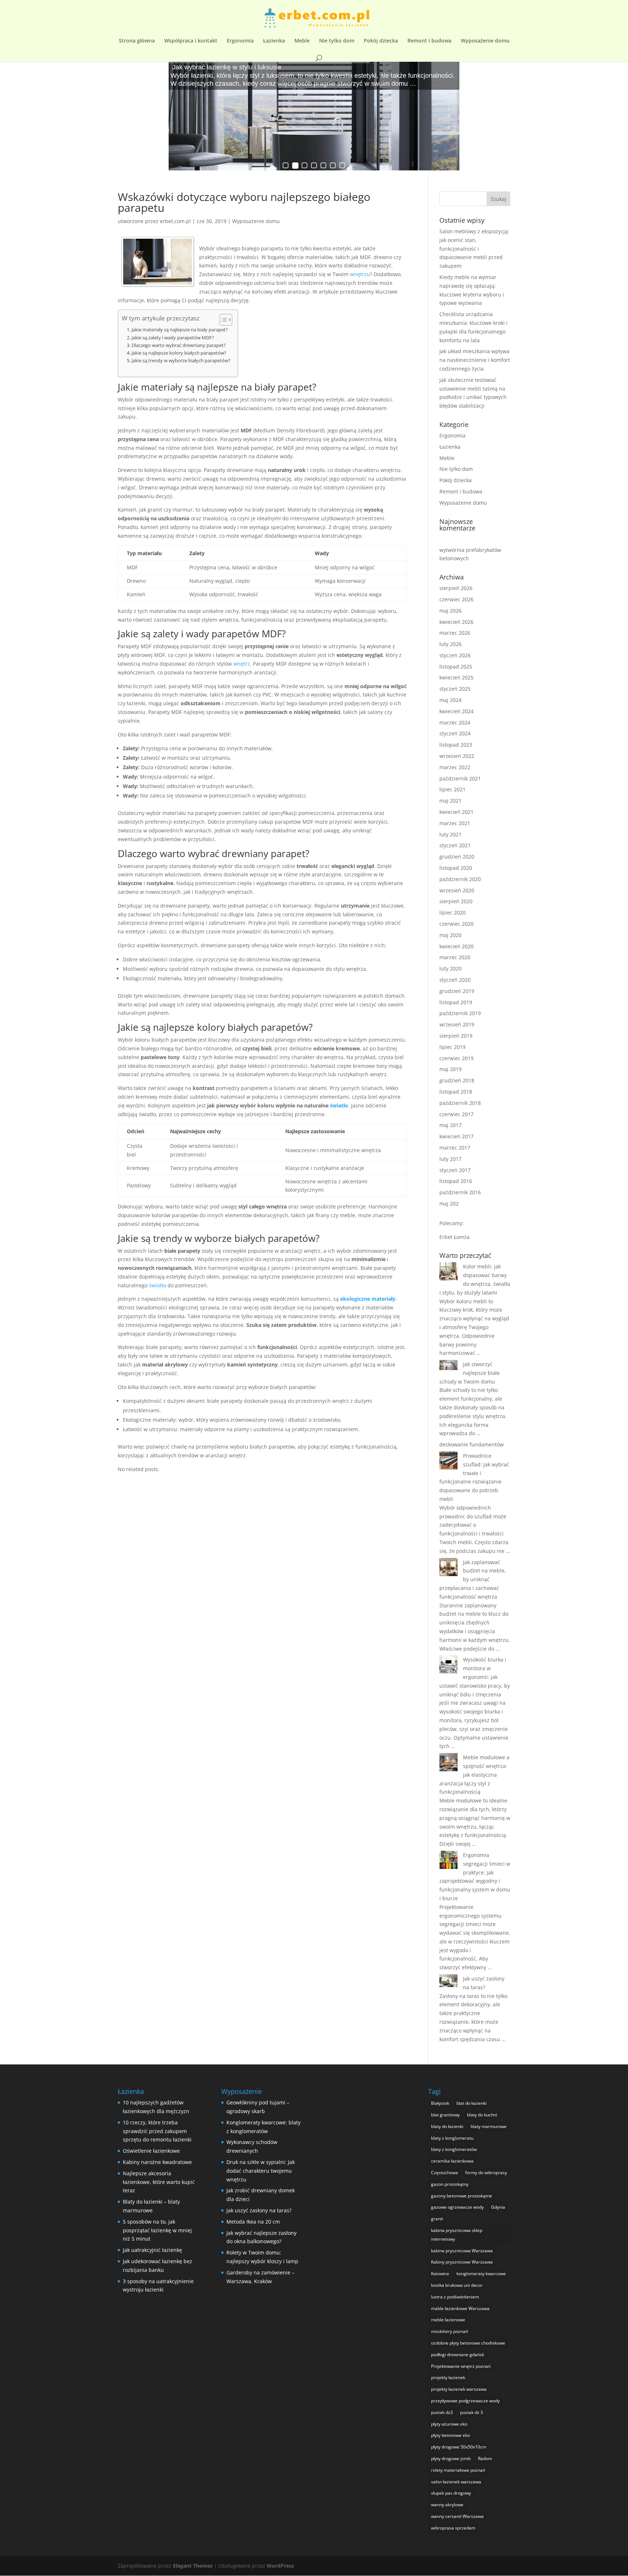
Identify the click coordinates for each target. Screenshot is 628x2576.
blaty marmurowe (489, 2126)
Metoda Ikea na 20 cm (253, 2222)
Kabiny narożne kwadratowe (157, 2162)
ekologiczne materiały (368, 1299)
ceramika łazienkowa (452, 2161)
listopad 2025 (456, 667)
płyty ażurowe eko (449, 2424)
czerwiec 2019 (456, 1058)
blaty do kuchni (482, 2115)
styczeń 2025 (455, 689)
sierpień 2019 (456, 1036)
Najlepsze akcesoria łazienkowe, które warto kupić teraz (159, 2182)
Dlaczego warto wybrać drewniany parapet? (179, 345)
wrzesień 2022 (457, 756)
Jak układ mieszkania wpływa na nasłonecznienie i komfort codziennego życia (475, 360)
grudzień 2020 (457, 857)
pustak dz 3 (472, 2412)
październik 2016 (460, 1192)
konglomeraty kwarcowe (481, 2274)
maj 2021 (450, 801)
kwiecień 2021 (456, 812)
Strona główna (137, 41)
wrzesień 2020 (457, 890)
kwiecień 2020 (456, 946)
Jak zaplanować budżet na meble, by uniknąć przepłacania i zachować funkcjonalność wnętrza (473, 1579)
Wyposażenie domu (485, 41)
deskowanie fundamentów (472, 1444)
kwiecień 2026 (456, 622)
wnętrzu (360, 274)
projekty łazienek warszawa (459, 2389)
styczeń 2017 (455, 1170)
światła (158, 1285)
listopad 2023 (456, 745)
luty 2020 (450, 968)
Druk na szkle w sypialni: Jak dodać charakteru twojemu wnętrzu (261, 2171)
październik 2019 (460, 1013)
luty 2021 (450, 834)
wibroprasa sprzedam (453, 2528)
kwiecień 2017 (456, 1136)
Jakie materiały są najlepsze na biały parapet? (180, 330)
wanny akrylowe (447, 2505)
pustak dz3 (442, 2412)
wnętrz (242, 664)
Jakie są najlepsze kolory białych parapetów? (179, 353)
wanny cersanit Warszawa (457, 2516)
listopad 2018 (456, 1092)
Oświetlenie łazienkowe (151, 2151)
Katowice (440, 2274)
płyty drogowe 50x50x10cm (459, 2447)
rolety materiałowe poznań (458, 2470)
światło (339, 1105)
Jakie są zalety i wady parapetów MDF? (173, 338)
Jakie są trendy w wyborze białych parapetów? (181, 361)
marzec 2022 (455, 767)
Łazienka (274, 41)
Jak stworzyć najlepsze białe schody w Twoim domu (470, 1373)
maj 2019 (450, 1069)
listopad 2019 (456, 1002)
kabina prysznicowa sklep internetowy (457, 2235)
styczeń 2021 (455, 845)
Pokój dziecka (381, 41)
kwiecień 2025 (456, 677)
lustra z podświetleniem (455, 2297)
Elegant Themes (193, 2566)
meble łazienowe (448, 2320)
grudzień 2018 (457, 1080)
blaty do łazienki (447, 2126)
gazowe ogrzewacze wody (457, 2207)
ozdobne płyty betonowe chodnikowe (468, 2343)
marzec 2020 (455, 957)
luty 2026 (450, 644)
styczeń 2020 (455, 980)
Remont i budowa (429, 41)
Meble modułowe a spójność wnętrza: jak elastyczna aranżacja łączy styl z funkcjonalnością (474, 1774)
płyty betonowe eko (450, 2435)
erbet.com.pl (175, 221)
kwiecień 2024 (456, 711)
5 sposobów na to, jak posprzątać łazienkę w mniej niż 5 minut (157, 2230)
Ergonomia (240, 41)
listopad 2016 (456, 1181)
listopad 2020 (456, 868)
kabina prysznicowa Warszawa (462, 2251)
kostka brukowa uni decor (457, 2285)
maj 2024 (450, 700)
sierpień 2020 (456, 901)
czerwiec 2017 (456, 1114)
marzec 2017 (455, 1148)
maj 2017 (450, 1125)
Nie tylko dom (337, 41)
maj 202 (449, 1204)
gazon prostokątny (450, 2184)
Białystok (440, 2103)
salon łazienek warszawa (456, 2482)
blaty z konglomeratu (452, 2138)
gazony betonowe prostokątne (462, 2196)
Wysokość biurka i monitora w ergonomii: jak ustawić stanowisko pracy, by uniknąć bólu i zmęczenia (475, 1677)
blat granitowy (445, 2115)
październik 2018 (460, 1103)
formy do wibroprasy (486, 2173)
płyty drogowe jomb (451, 2458)
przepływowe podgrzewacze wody (465, 2401)
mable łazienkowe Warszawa (460, 2308)
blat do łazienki (472, 2103)
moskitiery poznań (450, 2331)
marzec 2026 (455, 633)
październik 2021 (460, 778)
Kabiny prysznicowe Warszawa (462, 2262)
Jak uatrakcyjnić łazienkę (152, 2250)
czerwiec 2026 (456, 599)
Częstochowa (444, 2173)
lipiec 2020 (452, 912)
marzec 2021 (455, 823)
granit (437, 2219)
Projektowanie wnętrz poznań (461, 2366)
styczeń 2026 (455, 655)
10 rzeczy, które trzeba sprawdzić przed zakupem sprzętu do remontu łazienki (157, 2131)
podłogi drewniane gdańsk (458, 2355)
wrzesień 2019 (457, 1024)
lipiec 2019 (452, 1047)
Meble (302, 41)
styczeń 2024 (455, 733)
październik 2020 (460, 879)
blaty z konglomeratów (454, 2149)
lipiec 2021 (452, 789)
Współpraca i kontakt (191, 41)
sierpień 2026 (456, 588)
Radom (485, 2458)
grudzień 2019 (457, 991)
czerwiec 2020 (456, 924)
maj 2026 (450, 611)
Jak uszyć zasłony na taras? (259, 2210)
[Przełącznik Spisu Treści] (222, 320)
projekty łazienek (448, 2377)
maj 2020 (450, 935)
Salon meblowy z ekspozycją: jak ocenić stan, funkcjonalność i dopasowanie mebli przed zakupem (474, 249)
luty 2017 (450, 1159)
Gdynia (498, 2207)
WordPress (280, 2566)
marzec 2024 (455, 722)
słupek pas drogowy (451, 2493)
